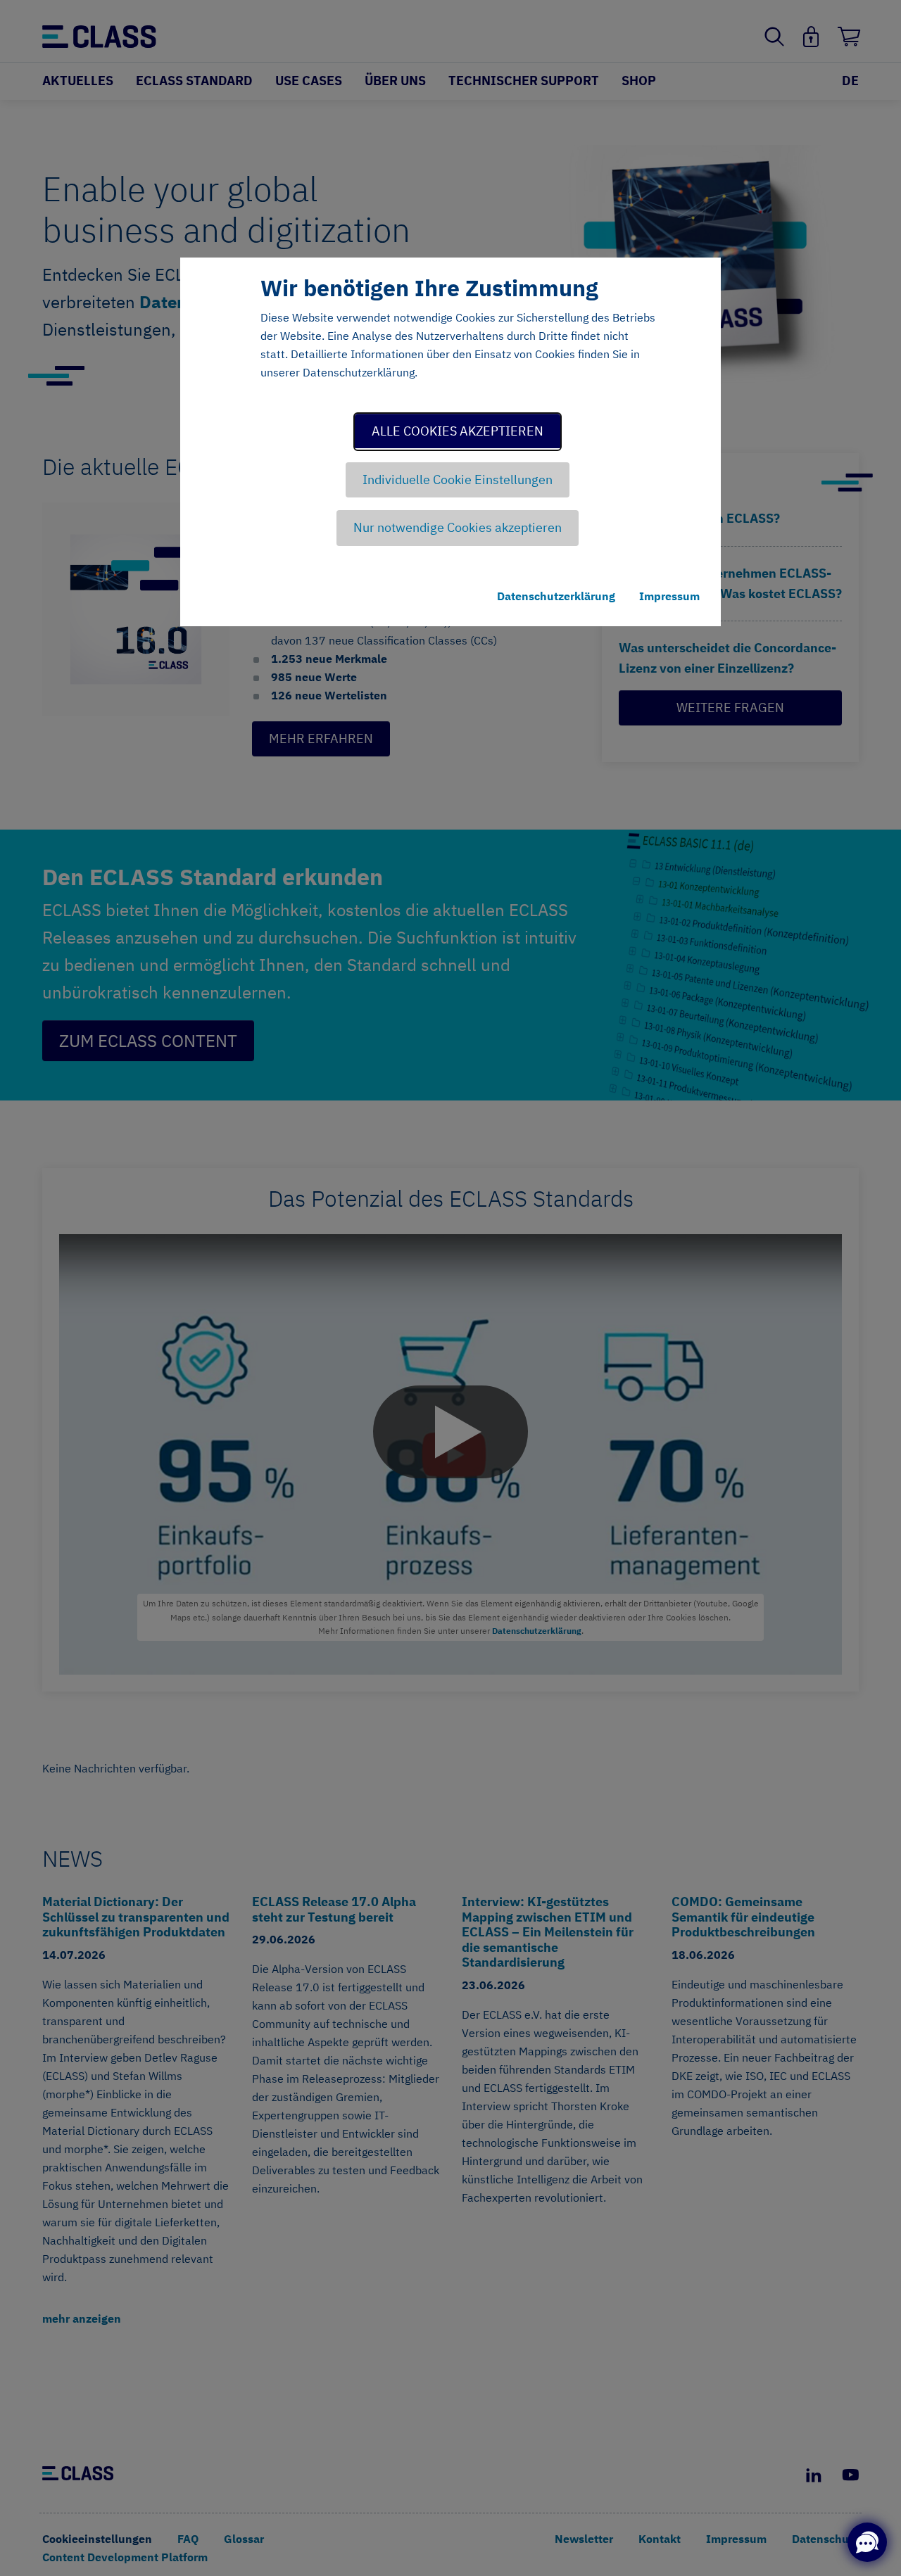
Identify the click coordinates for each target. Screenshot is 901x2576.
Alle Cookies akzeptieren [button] (458, 431)
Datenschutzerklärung (556, 596)
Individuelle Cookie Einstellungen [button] (458, 480)
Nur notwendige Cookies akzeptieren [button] (458, 527)
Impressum (669, 596)
